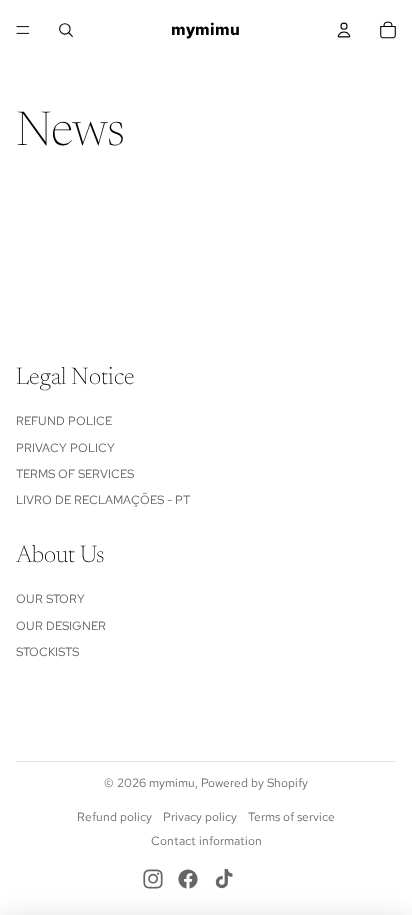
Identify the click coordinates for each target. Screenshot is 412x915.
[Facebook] (188, 879)
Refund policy (114, 817)
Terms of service (291, 817)
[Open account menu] (344, 30)
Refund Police (64, 421)
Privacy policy (200, 817)
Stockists (47, 652)
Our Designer (61, 626)
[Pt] (259, 879)
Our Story (50, 599)
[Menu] (23, 30)
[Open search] (66, 30)
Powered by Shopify (254, 783)
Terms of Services (75, 474)
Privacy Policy (65, 448)
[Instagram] (153, 879)
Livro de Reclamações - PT (103, 500)
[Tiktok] (224, 879)
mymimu (172, 783)
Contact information (206, 841)
